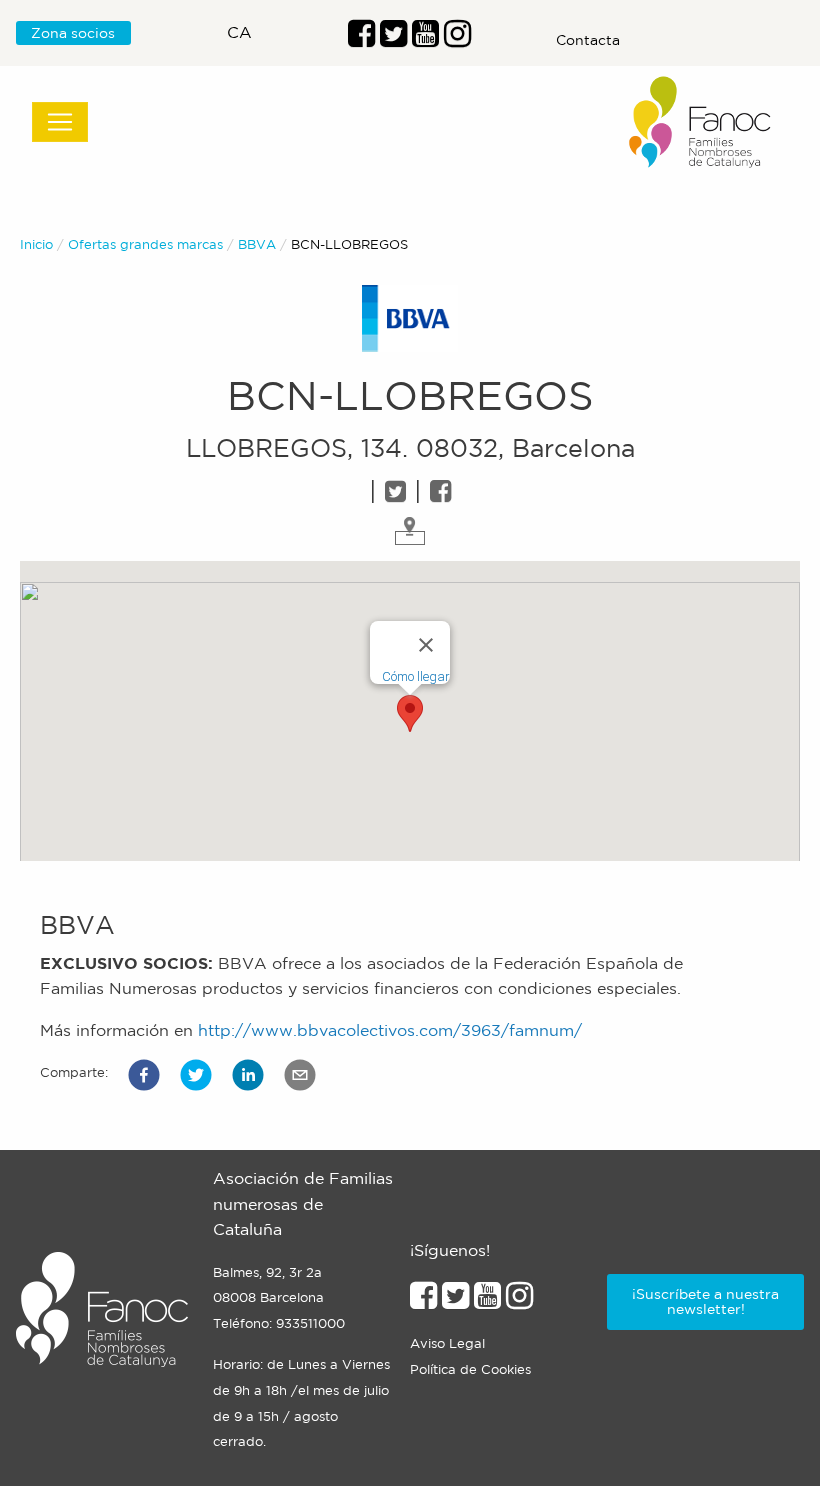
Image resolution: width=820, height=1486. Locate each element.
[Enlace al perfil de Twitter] (393, 39)
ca (239, 32)
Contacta (588, 40)
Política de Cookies (470, 1369)
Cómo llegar (416, 676)
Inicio (36, 244)
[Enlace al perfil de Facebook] (361, 39)
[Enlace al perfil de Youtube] (425, 39)
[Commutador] (60, 122)
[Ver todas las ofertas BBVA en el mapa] (410, 529)
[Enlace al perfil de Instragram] (457, 39)
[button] (144, 1075)
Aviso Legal (447, 1343)
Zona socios (73, 33)
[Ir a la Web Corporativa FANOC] (701, 122)
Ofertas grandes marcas (145, 244)
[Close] (426, 645)
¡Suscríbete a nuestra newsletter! (705, 1301)
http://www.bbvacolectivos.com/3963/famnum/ (390, 1030)
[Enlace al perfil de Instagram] (519, 1301)
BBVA (257, 244)
